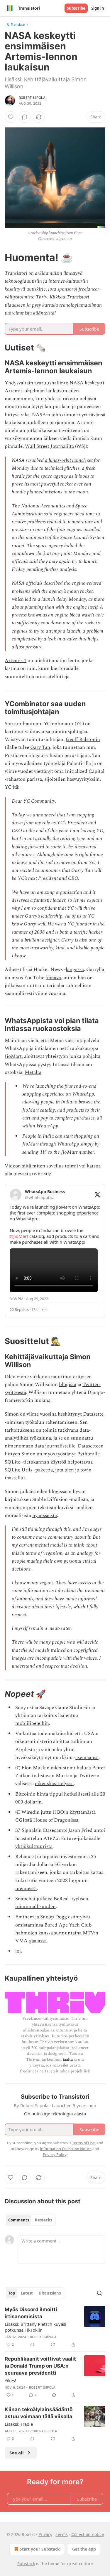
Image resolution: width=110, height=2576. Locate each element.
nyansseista (45, 1516)
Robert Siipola (32, 98)
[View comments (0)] (25, 117)
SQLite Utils (18, 1470)
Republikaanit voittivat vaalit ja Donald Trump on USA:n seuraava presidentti (40, 2366)
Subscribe (76, 8)
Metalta (33, 1072)
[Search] (99, 2293)
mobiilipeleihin (32, 1723)
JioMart (13, 1056)
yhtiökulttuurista (34, 1846)
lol (18, 1951)
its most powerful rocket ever (54, 484)
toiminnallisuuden (35, 1907)
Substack (26, 2564)
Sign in (98, 8)
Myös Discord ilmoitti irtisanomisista (31, 2313)
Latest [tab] (27, 2293)
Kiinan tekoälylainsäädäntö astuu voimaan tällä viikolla (39, 2413)
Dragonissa (66, 1820)
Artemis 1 (16, 661)
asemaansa (87, 1758)
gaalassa (38, 1941)
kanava (54, 978)
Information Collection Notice (66, 2149)
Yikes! (10, 2380)
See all (17, 2453)
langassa (75, 970)
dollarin (33, 1802)
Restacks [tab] (43, 2220)
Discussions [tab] (50, 2293)
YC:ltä (11, 787)
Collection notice (88, 2534)
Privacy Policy (55, 2155)
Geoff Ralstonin (83, 740)
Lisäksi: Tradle (19, 2424)
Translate (18, 24)
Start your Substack (40, 2549)
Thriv (42, 297)
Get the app (84, 2549)
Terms (62, 2534)
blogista (68, 1385)
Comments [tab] (19, 2220)
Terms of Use (83, 2143)
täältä (68, 2059)
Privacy (45, 2534)
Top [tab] (12, 2293)
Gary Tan (40, 747)
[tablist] (30, 2220)
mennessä (26, 1889)
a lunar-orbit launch (65, 460)
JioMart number (77, 1152)
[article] (55, 2327)
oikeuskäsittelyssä (54, 1784)
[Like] (11, 117)
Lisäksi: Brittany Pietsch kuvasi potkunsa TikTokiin (35, 2327)
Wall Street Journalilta (49, 446)
